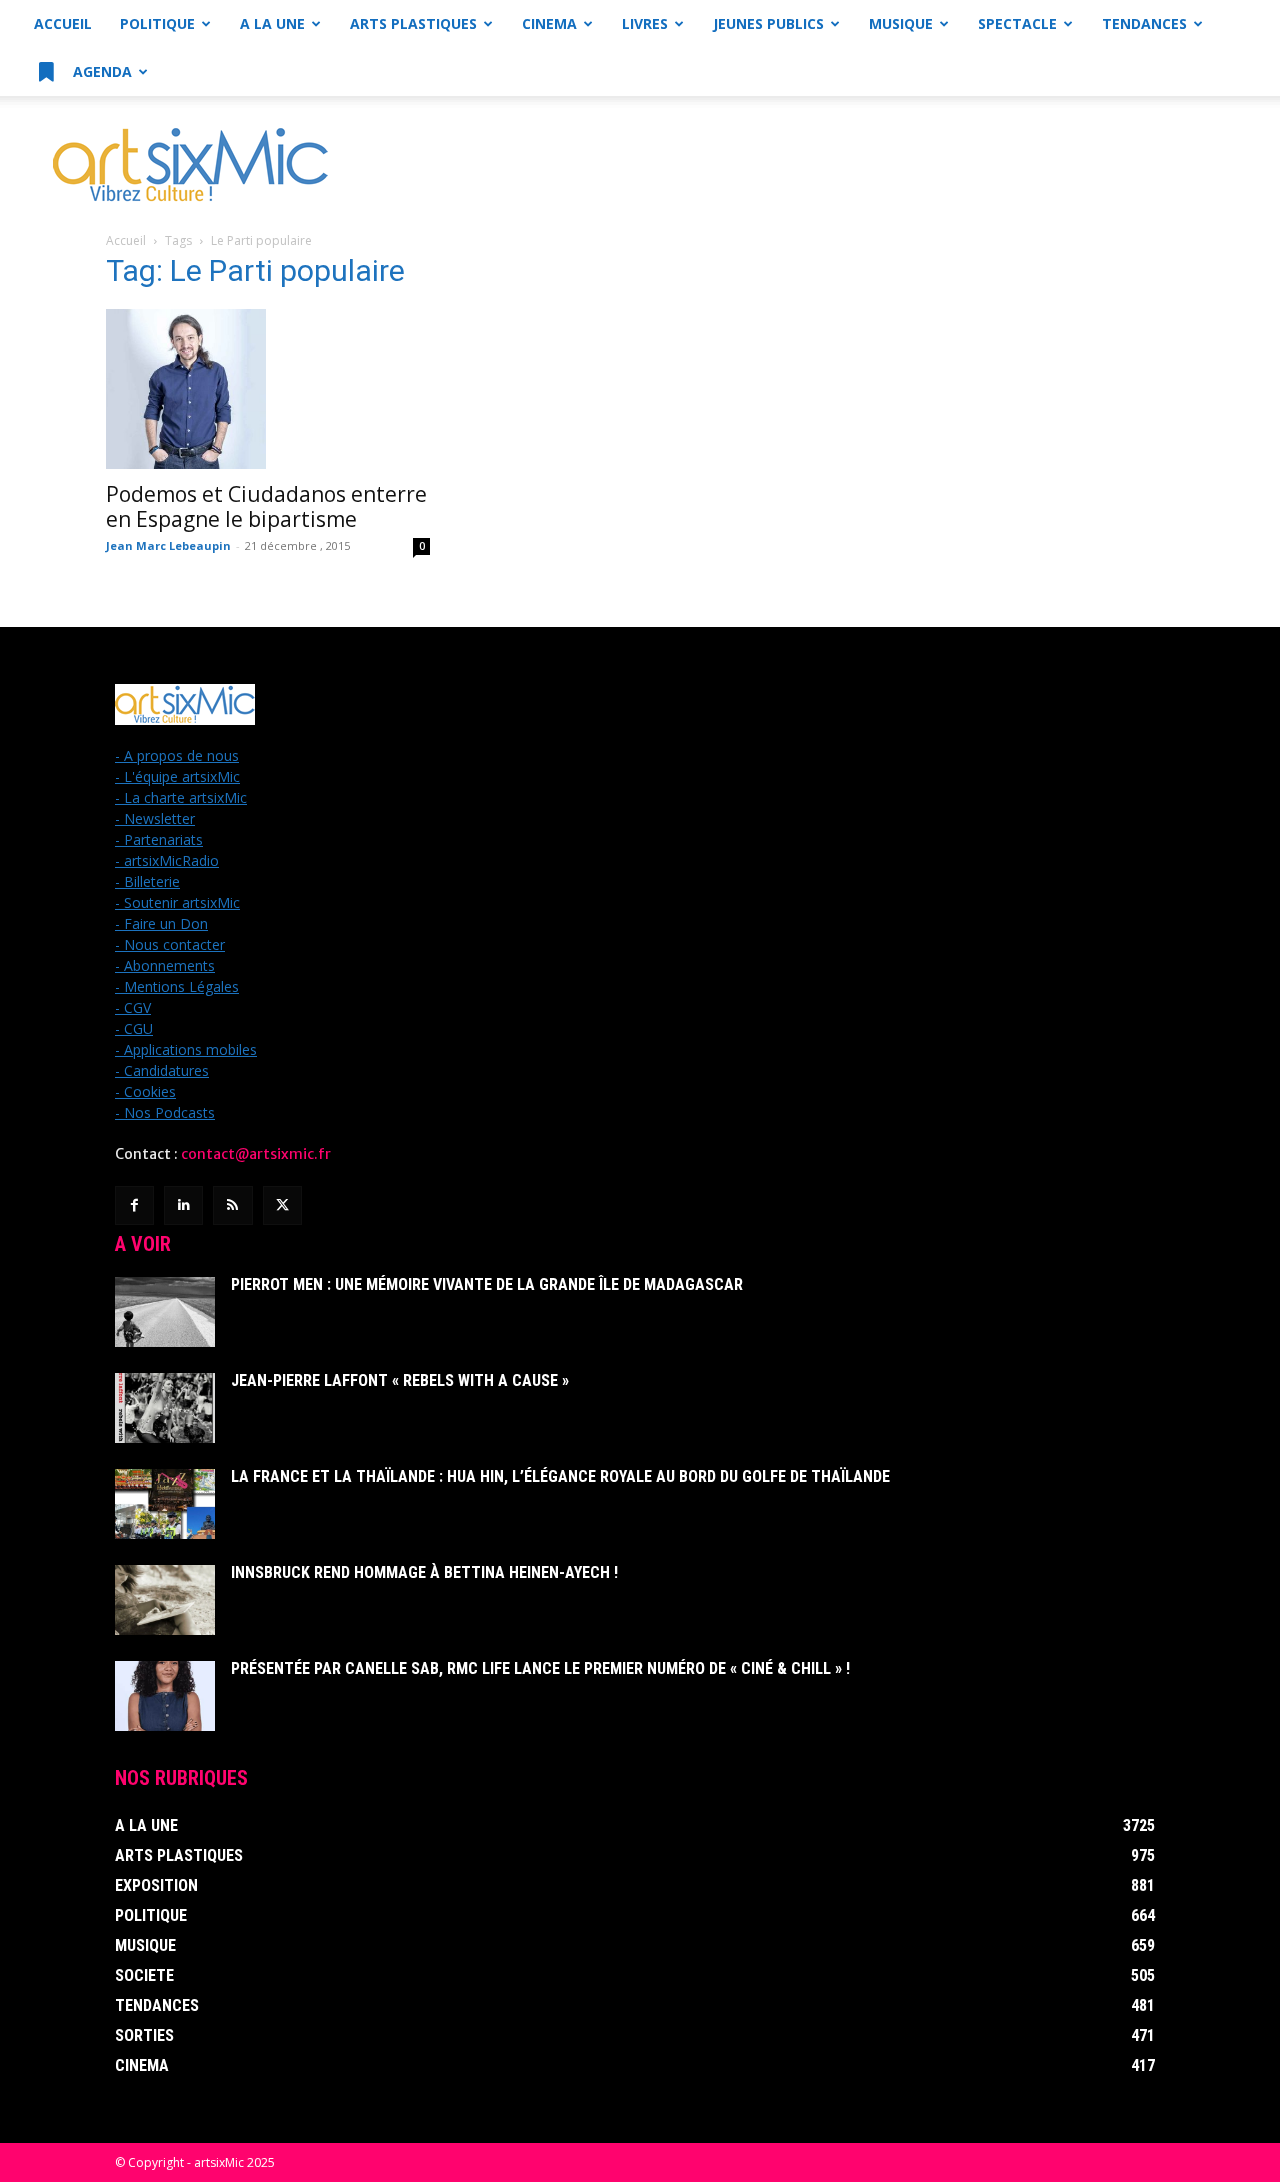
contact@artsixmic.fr (256, 1154)
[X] (282, 1205)
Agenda (100, 71)
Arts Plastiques (413, 23)
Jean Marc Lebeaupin (168, 545)
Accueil (63, 23)
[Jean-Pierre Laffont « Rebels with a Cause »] (165, 1408)
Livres (645, 23)
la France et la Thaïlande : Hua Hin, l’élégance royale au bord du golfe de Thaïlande (560, 1476)
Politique (157, 23)
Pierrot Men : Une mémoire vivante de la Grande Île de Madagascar (487, 1284)
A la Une (272, 23)
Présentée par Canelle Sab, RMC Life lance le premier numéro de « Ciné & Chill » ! (540, 1668)
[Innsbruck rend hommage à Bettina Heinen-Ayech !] (165, 1600)
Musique (901, 23)
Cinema (549, 23)
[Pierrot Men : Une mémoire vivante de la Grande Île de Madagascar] (165, 1312)
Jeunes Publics (768, 23)
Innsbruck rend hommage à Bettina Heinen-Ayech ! (424, 1572)
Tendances (1144, 23)
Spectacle (1017, 23)
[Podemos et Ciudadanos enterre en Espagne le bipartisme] (268, 389)
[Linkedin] (183, 1205)
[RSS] (232, 1205)
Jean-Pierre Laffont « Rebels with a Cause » (400, 1380)
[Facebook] (134, 1205)
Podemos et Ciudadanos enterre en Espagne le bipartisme (266, 506)
